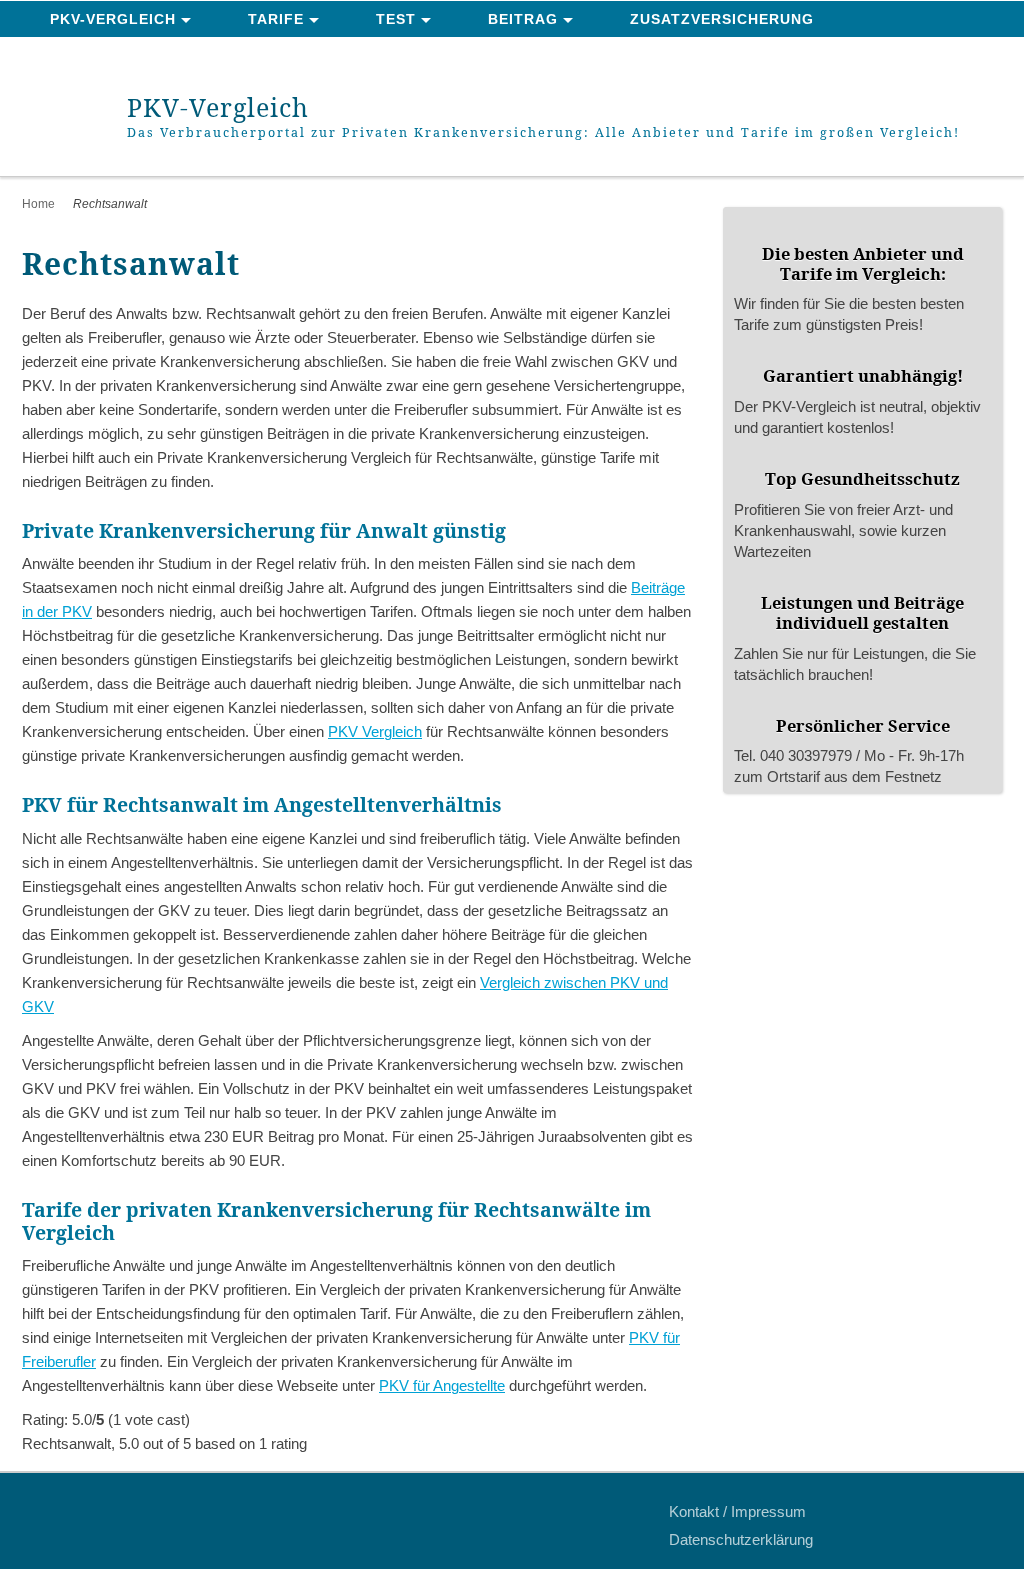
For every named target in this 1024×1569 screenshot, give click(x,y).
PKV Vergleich (375, 731)
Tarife (276, 19)
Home (38, 204)
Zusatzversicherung (722, 19)
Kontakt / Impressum (737, 1511)
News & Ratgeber (125, 56)
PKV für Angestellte (442, 1385)
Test (396, 19)
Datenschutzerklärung (741, 1539)
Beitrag (523, 19)
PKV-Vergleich (113, 19)
